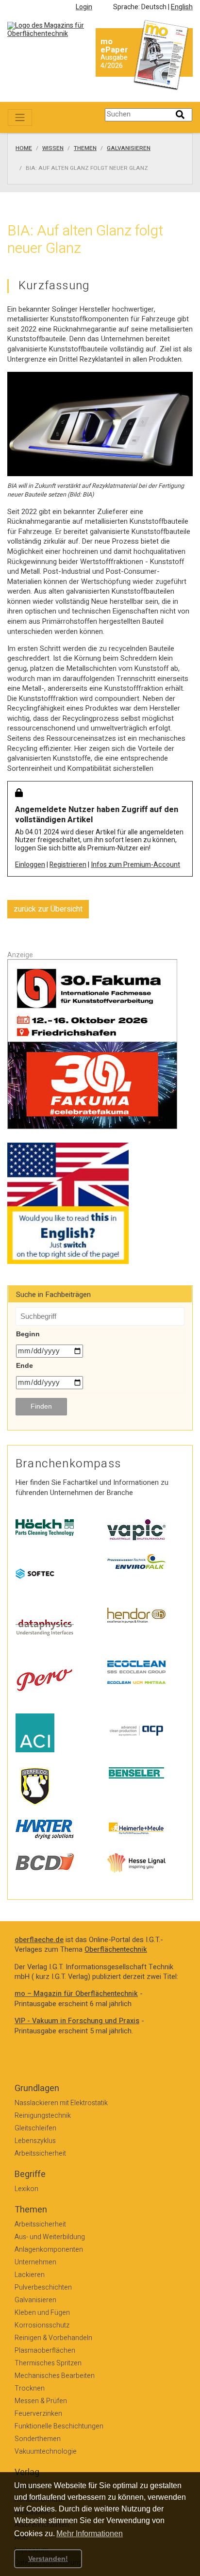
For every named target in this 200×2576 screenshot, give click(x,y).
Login (84, 7)
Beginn (28, 1334)
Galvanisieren (129, 149)
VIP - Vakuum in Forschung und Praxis (77, 2021)
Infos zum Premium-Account (135, 865)
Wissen (53, 149)
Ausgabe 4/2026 (114, 62)
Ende (25, 1365)
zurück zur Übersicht (48, 909)
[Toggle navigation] (20, 117)
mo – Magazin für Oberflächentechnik (76, 1994)
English (182, 7)
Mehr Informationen (90, 2534)
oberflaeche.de (39, 1940)
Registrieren (68, 865)
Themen (85, 149)
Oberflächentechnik (116, 1950)
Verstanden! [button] (48, 2559)
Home (24, 149)
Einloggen (30, 865)
